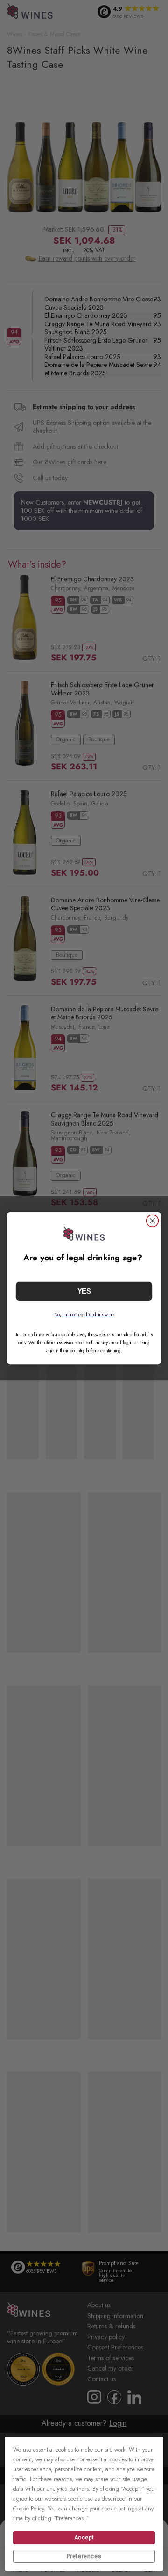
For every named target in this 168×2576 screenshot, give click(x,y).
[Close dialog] (153, 1221)
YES (84, 1291)
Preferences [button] (70, 2518)
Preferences (84, 2556)
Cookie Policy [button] (28, 2509)
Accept (84, 2538)
